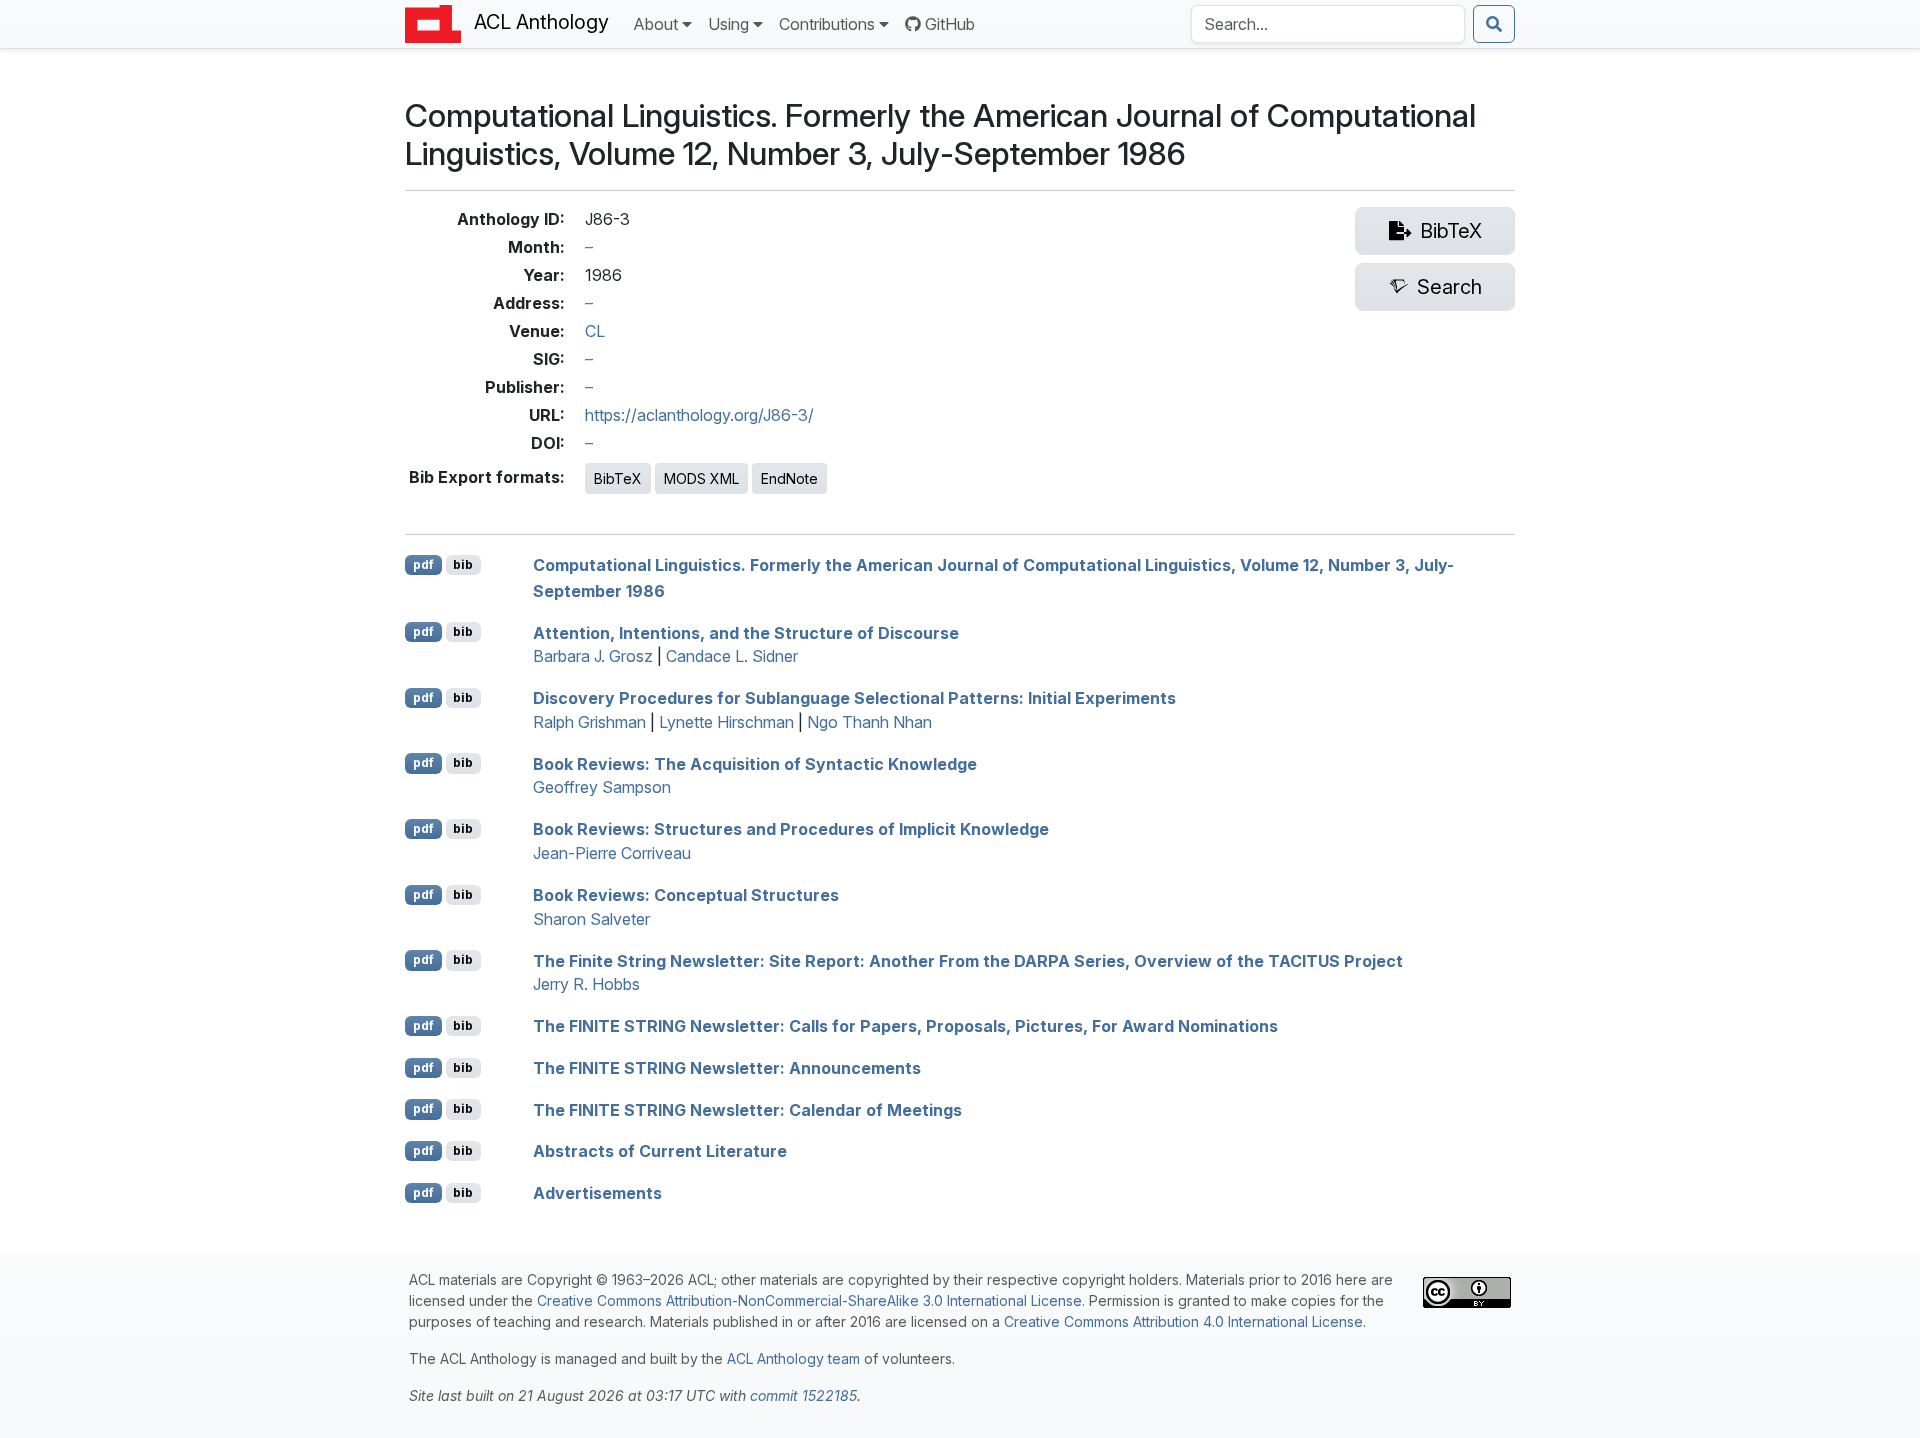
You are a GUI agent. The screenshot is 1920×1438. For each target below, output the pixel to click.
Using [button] (728, 24)
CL (595, 331)
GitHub (950, 24)
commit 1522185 (803, 1395)
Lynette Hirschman (726, 722)
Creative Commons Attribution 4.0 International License (1183, 1321)
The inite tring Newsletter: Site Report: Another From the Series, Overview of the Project (968, 960)
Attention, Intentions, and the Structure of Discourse (746, 632)
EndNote (789, 478)
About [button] (655, 24)
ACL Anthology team (793, 1358)
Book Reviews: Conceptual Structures (686, 895)
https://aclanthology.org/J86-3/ (699, 415)
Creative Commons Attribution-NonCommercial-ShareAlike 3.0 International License (809, 1300)
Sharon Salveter (591, 919)
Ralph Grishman (589, 722)
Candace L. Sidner (732, 656)
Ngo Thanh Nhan (869, 722)
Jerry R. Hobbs (586, 984)
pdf (423, 564)
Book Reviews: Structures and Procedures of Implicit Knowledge (791, 829)
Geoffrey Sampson (602, 787)
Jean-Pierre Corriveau (612, 853)
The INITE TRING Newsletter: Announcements (727, 1068)
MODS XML (701, 478)
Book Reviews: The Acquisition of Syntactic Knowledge (755, 763)
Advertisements (597, 1193)
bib (463, 564)
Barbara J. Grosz (593, 656)
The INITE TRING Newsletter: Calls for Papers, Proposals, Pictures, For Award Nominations (905, 1026)
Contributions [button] (827, 24)
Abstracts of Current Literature (660, 1151)
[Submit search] (1494, 24)
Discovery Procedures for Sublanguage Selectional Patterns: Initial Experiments (854, 698)
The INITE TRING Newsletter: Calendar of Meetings (747, 1109)
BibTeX (618, 478)
